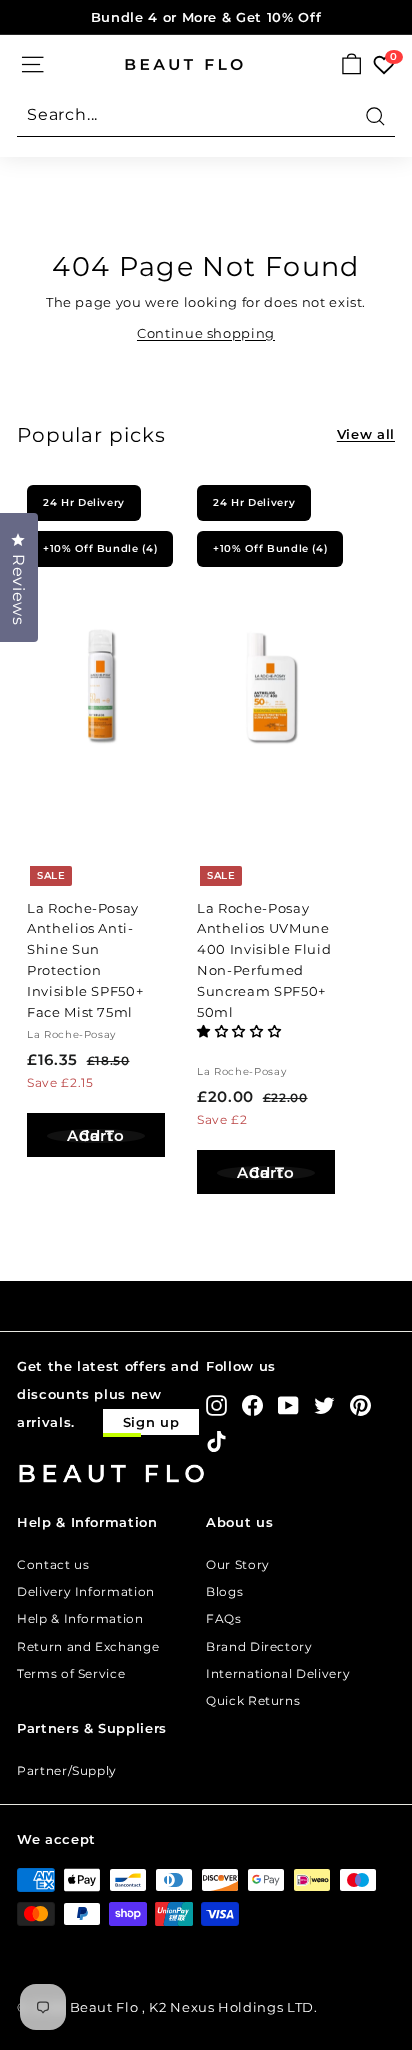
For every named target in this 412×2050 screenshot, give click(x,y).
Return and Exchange (88, 1646)
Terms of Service (71, 1673)
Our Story (238, 1564)
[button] (241, 1031)
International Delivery (278, 1673)
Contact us (53, 1564)
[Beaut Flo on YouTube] (288, 1405)
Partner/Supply (67, 1770)
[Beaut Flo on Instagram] (216, 1405)
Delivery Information (86, 1591)
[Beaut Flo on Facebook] (252, 1405)
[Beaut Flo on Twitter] (324, 1405)
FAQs (224, 1618)
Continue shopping (206, 333)
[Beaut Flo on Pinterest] (360, 1405)
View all (366, 434)
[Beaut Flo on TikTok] (216, 1441)
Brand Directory (259, 1646)
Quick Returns (253, 1700)
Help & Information (80, 1618)
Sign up (151, 1422)
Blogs (224, 1591)
